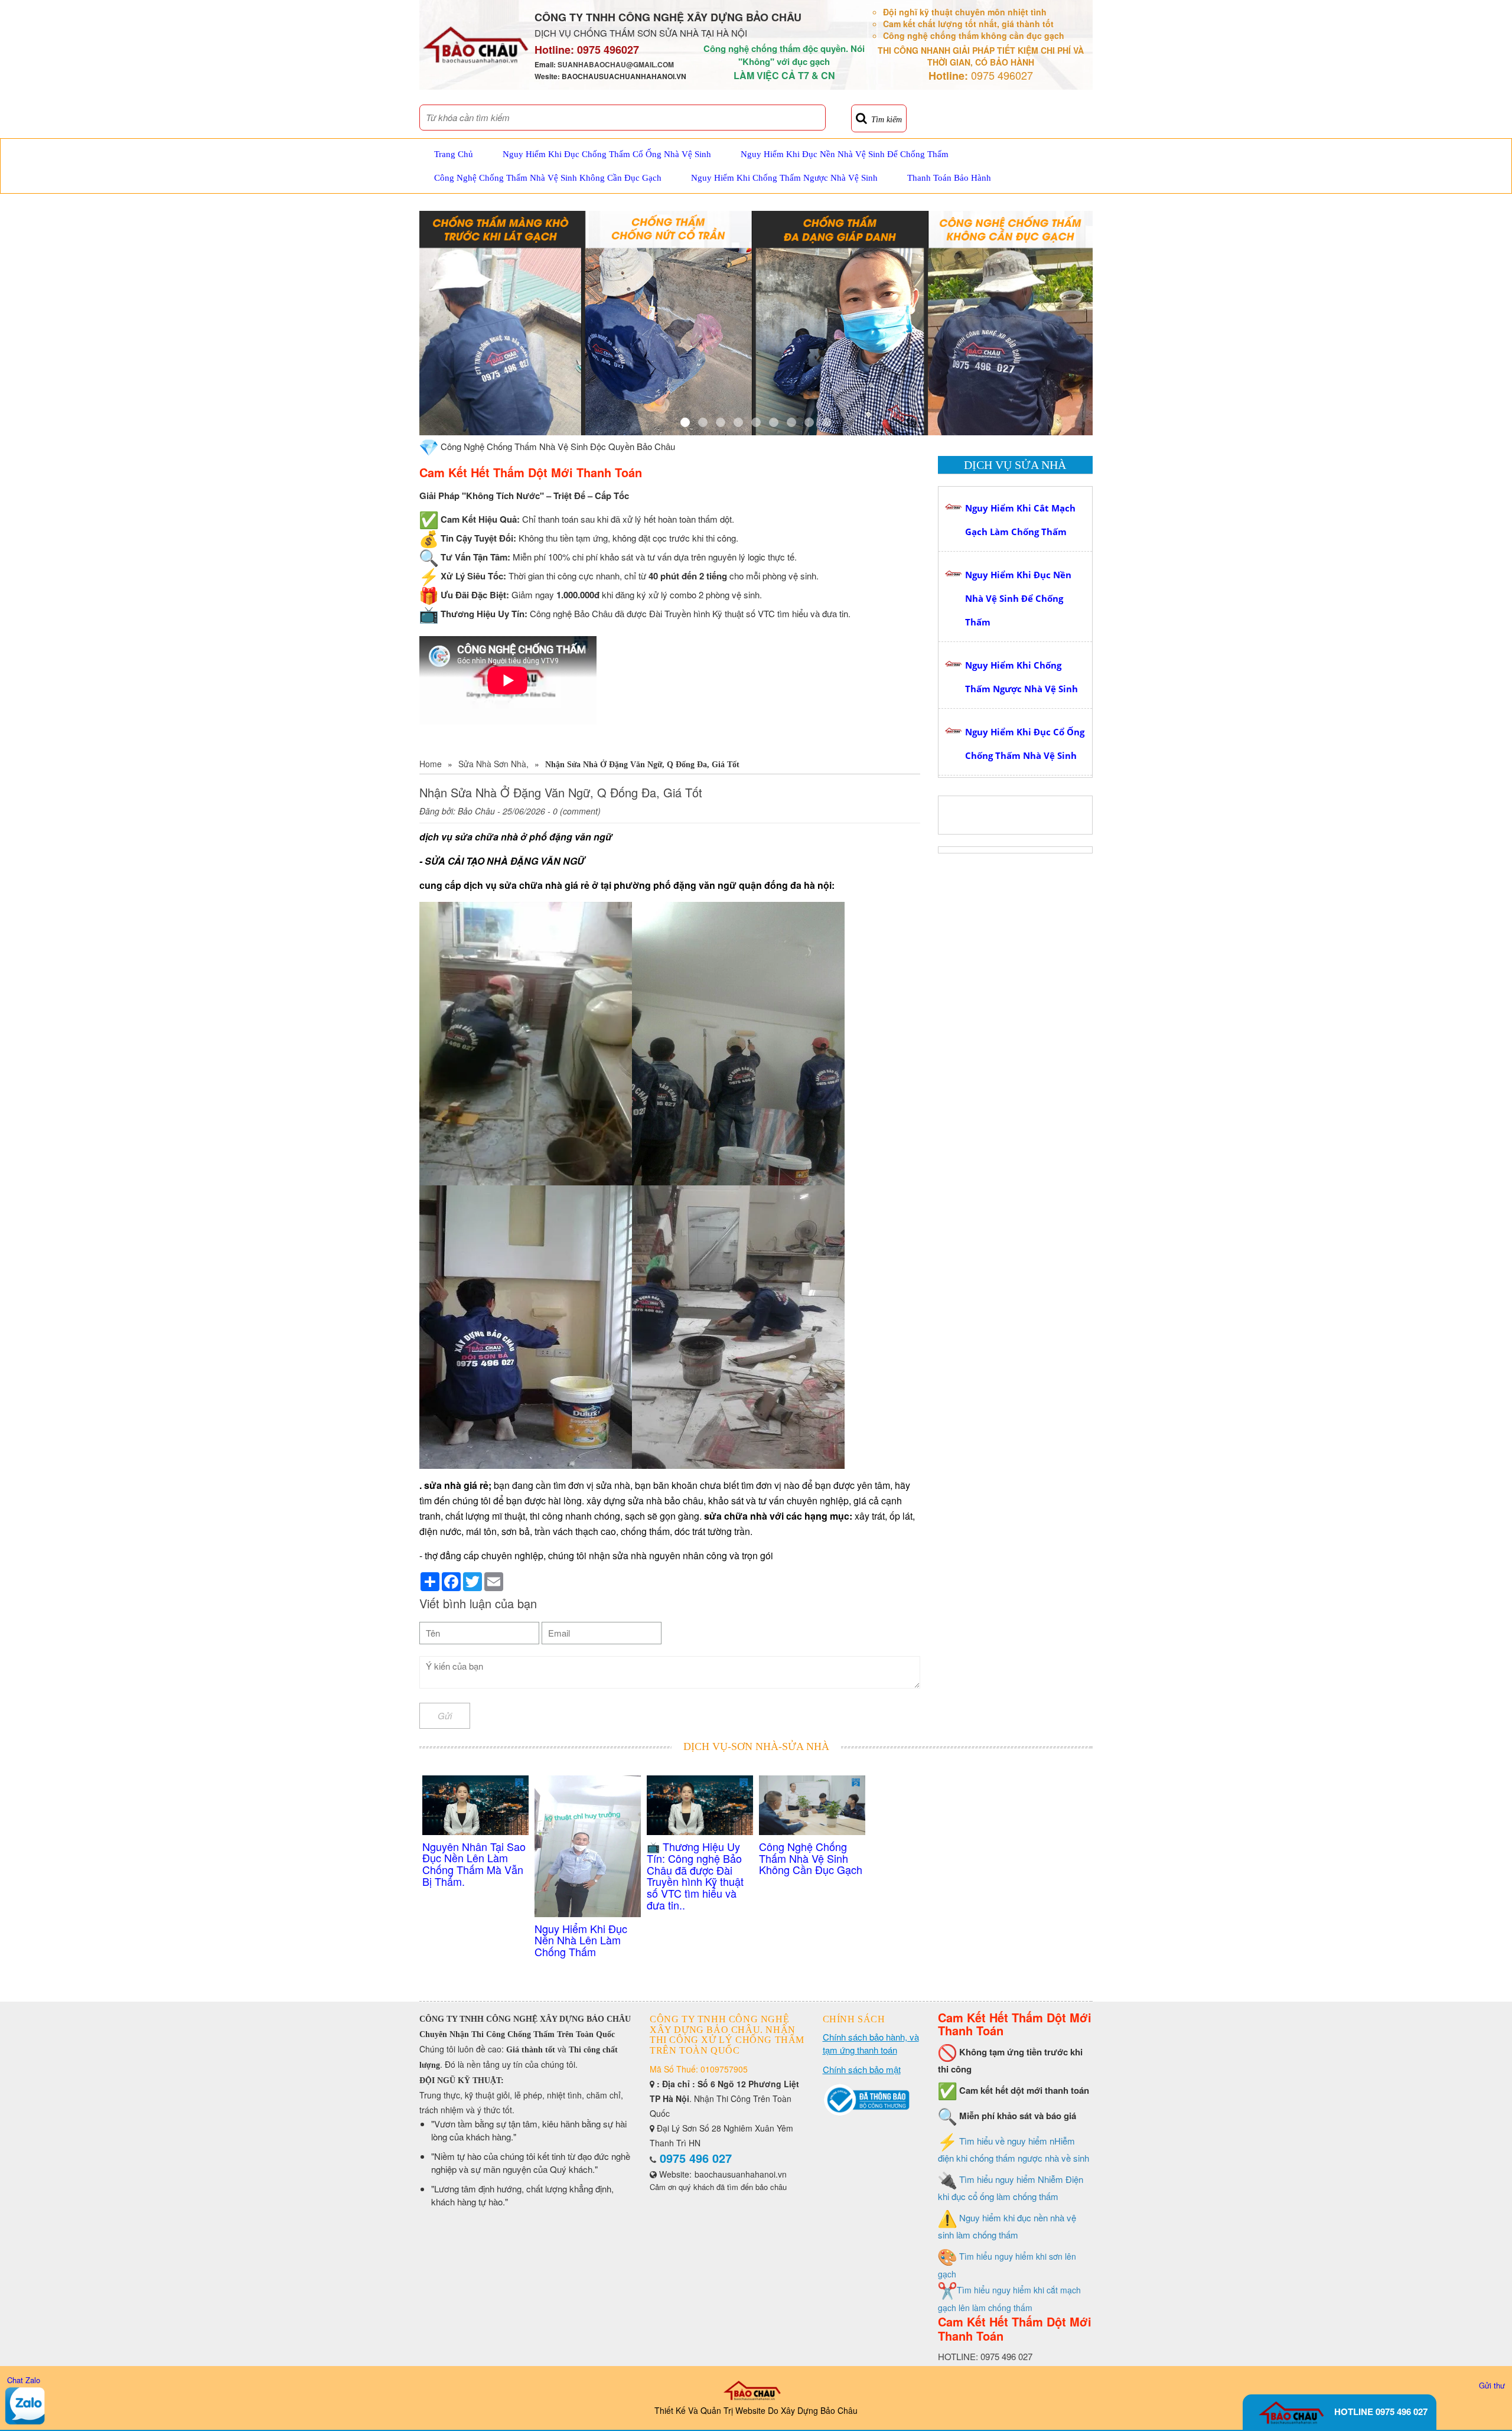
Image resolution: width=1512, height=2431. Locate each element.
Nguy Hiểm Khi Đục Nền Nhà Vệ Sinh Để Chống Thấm (845, 154)
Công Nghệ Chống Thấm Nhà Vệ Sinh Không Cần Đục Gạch (548, 178)
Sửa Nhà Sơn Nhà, (493, 764)
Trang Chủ (454, 154)
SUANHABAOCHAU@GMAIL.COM (616, 64)
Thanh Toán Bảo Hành (949, 178)
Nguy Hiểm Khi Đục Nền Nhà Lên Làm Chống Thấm (581, 1940)
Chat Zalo (24, 2380)
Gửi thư (1492, 2385)
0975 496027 (608, 50)
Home (431, 764)
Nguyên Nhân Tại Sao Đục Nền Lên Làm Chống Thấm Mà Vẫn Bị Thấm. (474, 1864)
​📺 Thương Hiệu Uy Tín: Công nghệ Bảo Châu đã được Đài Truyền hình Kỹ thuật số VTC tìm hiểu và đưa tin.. (695, 1876)
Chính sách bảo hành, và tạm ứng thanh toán (871, 2043)
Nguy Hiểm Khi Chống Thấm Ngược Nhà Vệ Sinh (784, 178)
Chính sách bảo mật (862, 2069)
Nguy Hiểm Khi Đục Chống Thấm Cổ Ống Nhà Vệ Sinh (607, 154)
